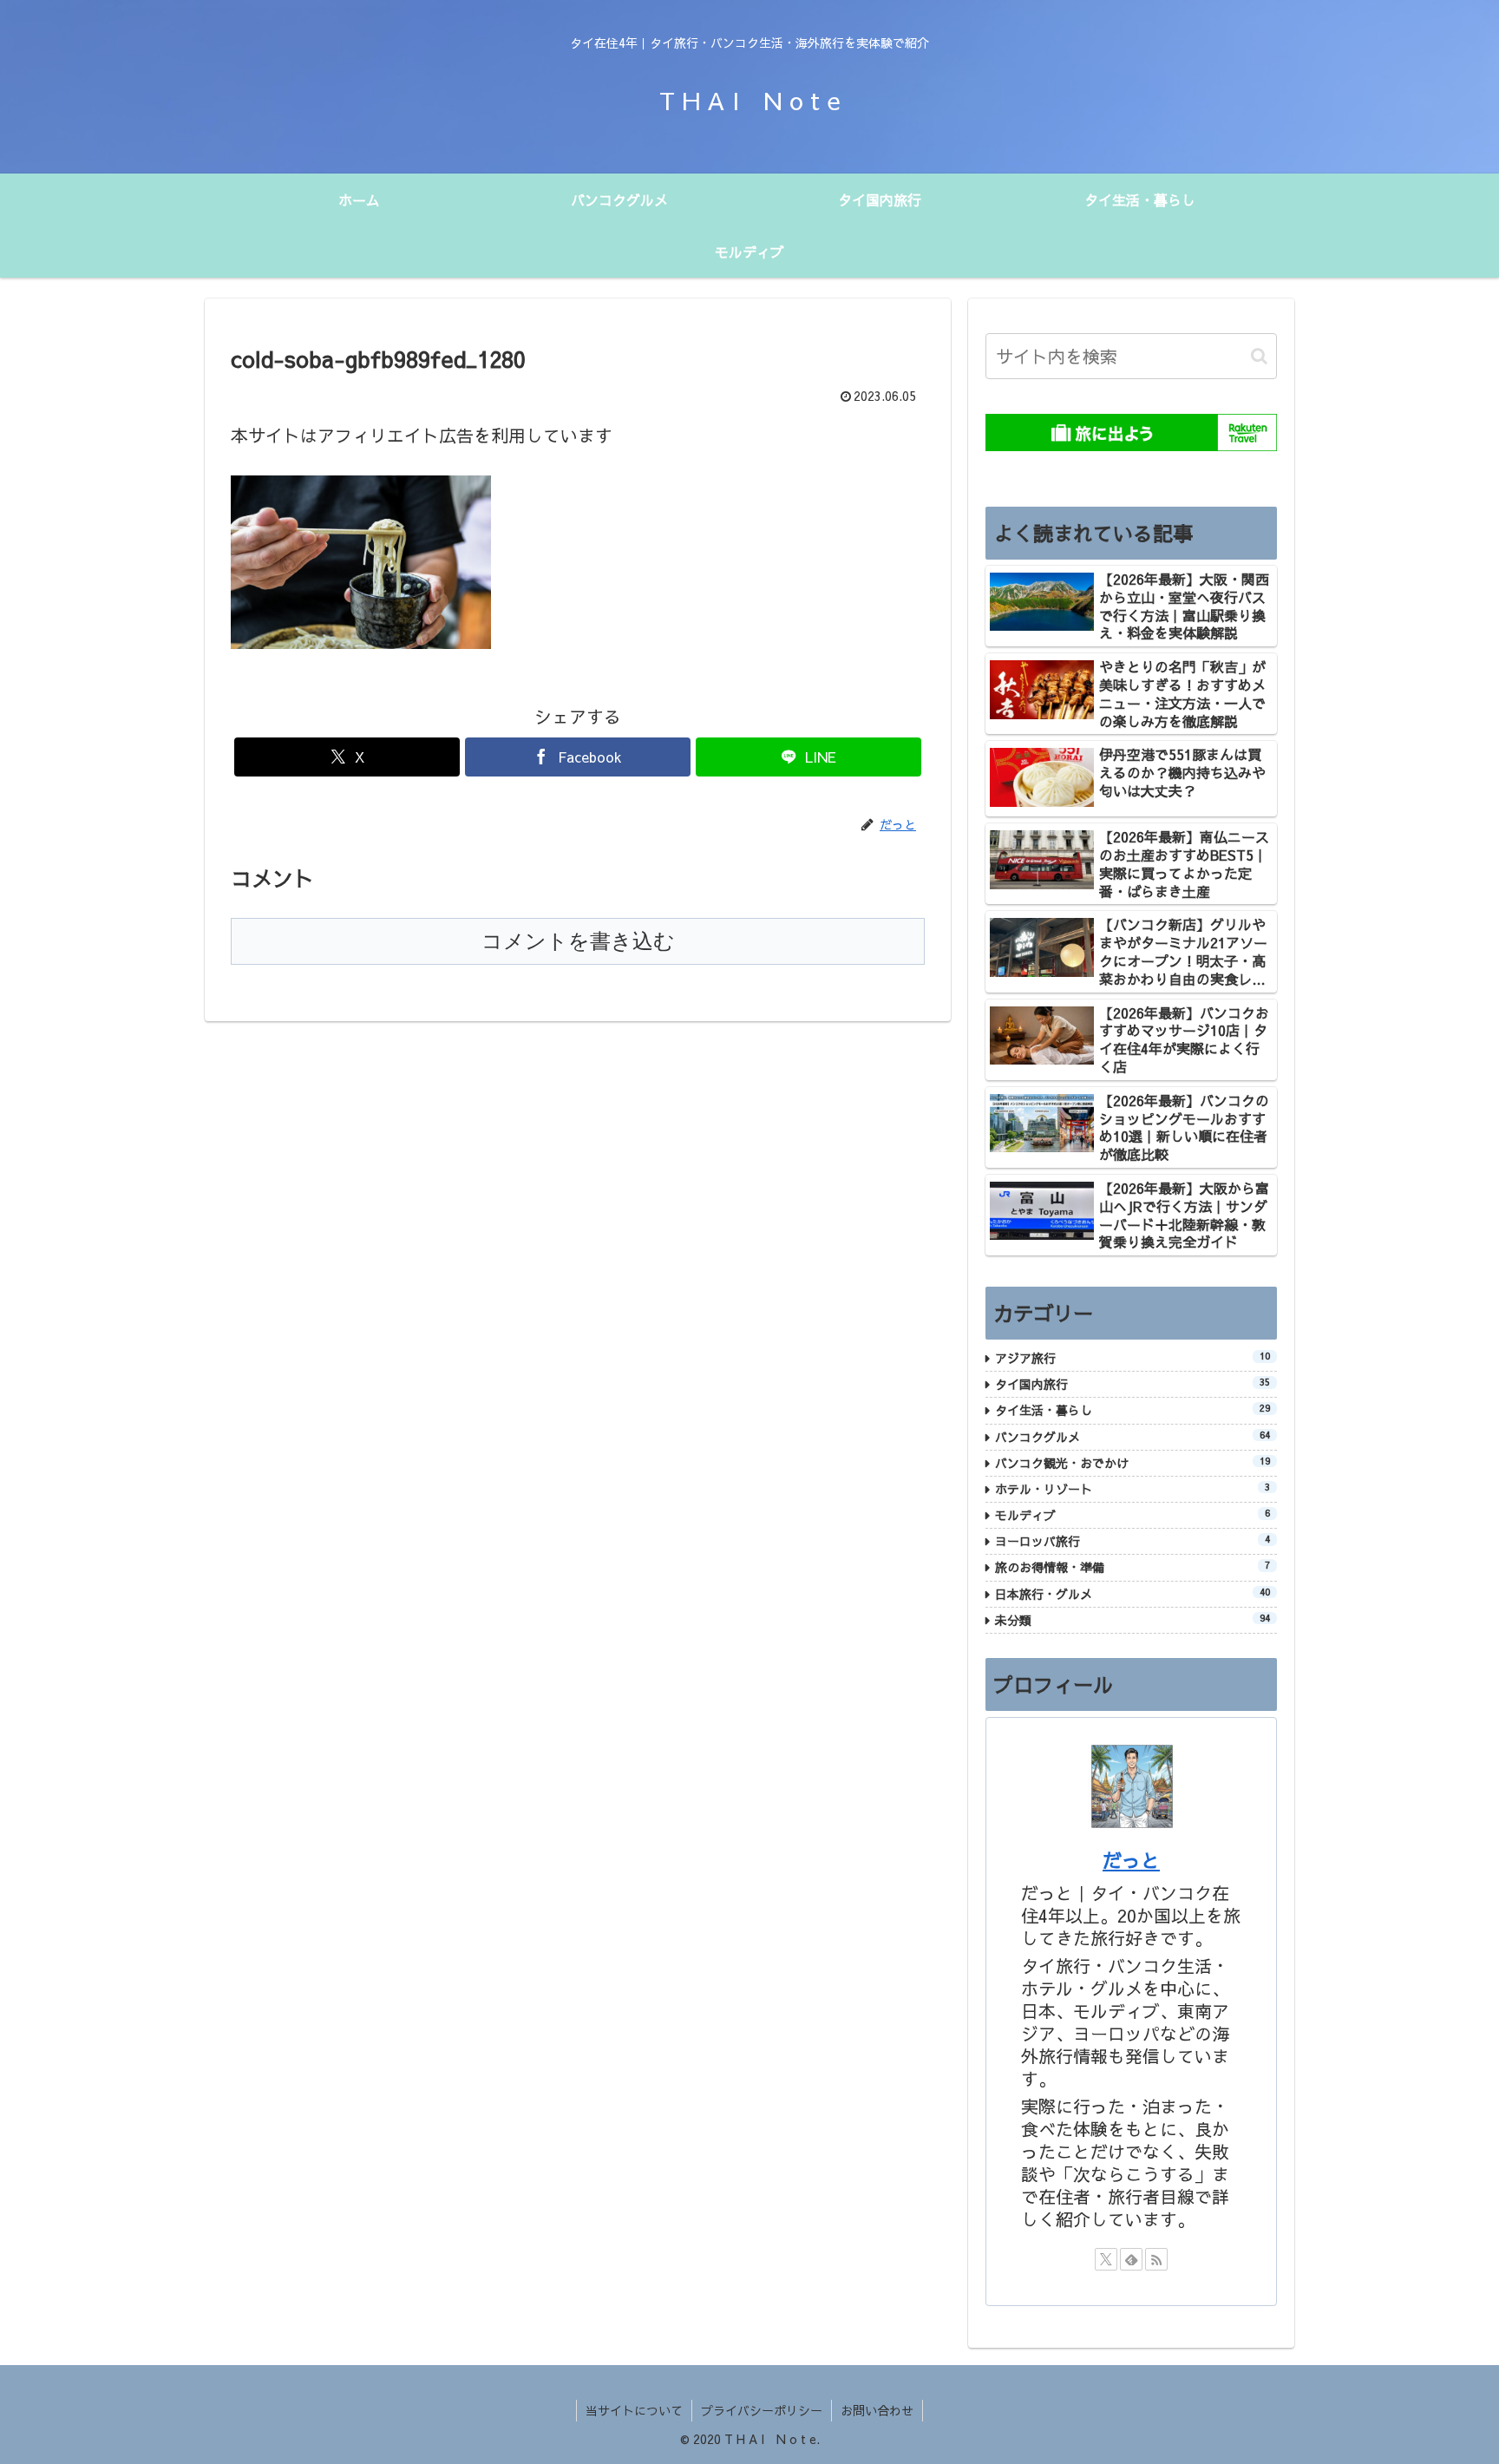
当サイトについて (634, 2410)
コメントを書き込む (578, 941)
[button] (1259, 356)
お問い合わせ (877, 2410)
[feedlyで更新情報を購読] (1131, 2259)
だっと (1131, 1860)
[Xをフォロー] (1106, 2259)
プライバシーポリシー (762, 2410)
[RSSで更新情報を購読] (1156, 2259)
